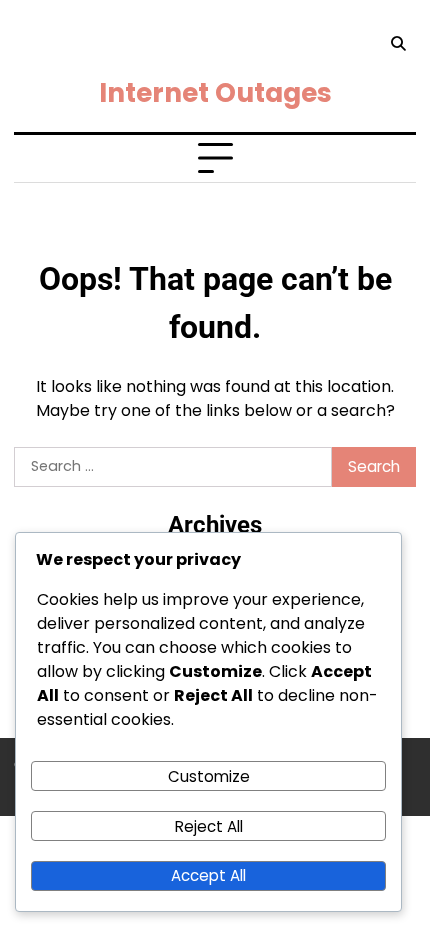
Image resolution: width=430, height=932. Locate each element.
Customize (209, 776)
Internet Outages (215, 92)
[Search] (398, 44)
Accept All (208, 875)
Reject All (209, 826)
